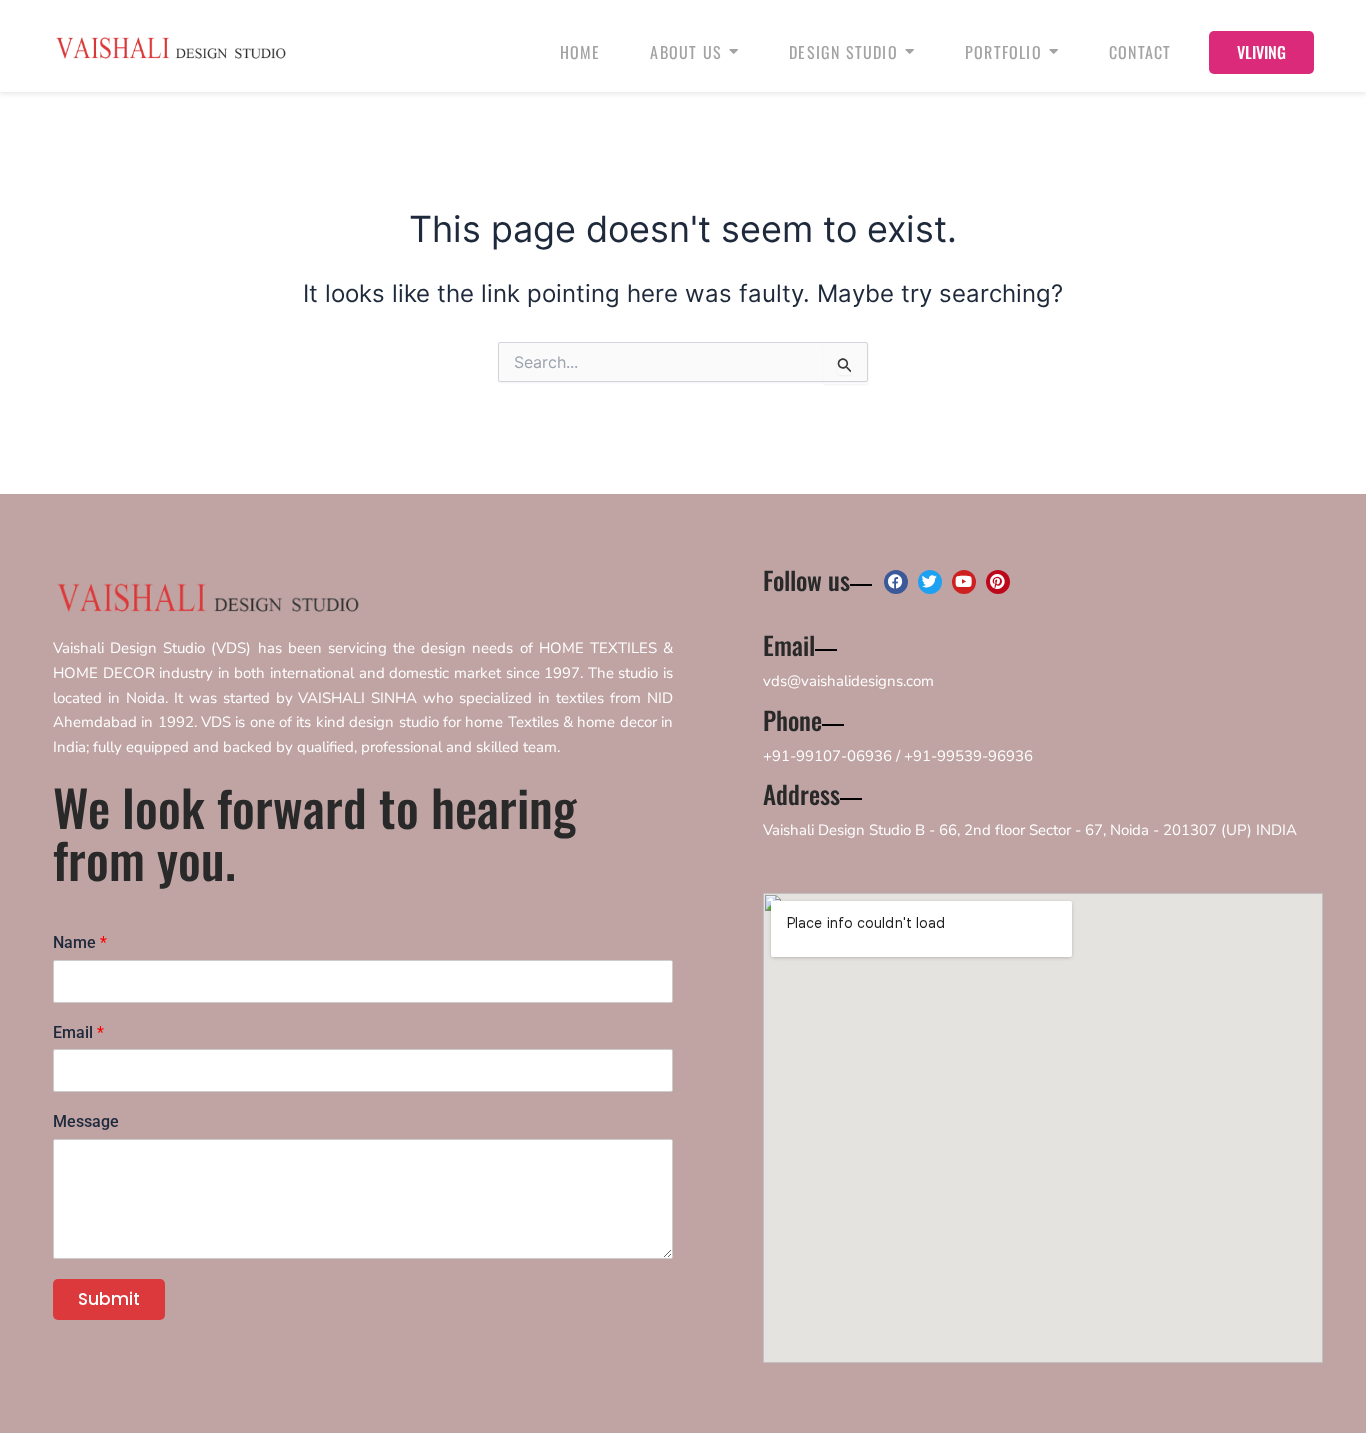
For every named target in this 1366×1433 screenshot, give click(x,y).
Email (78, 1032)
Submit (109, 1299)
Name (80, 942)
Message (86, 1121)
